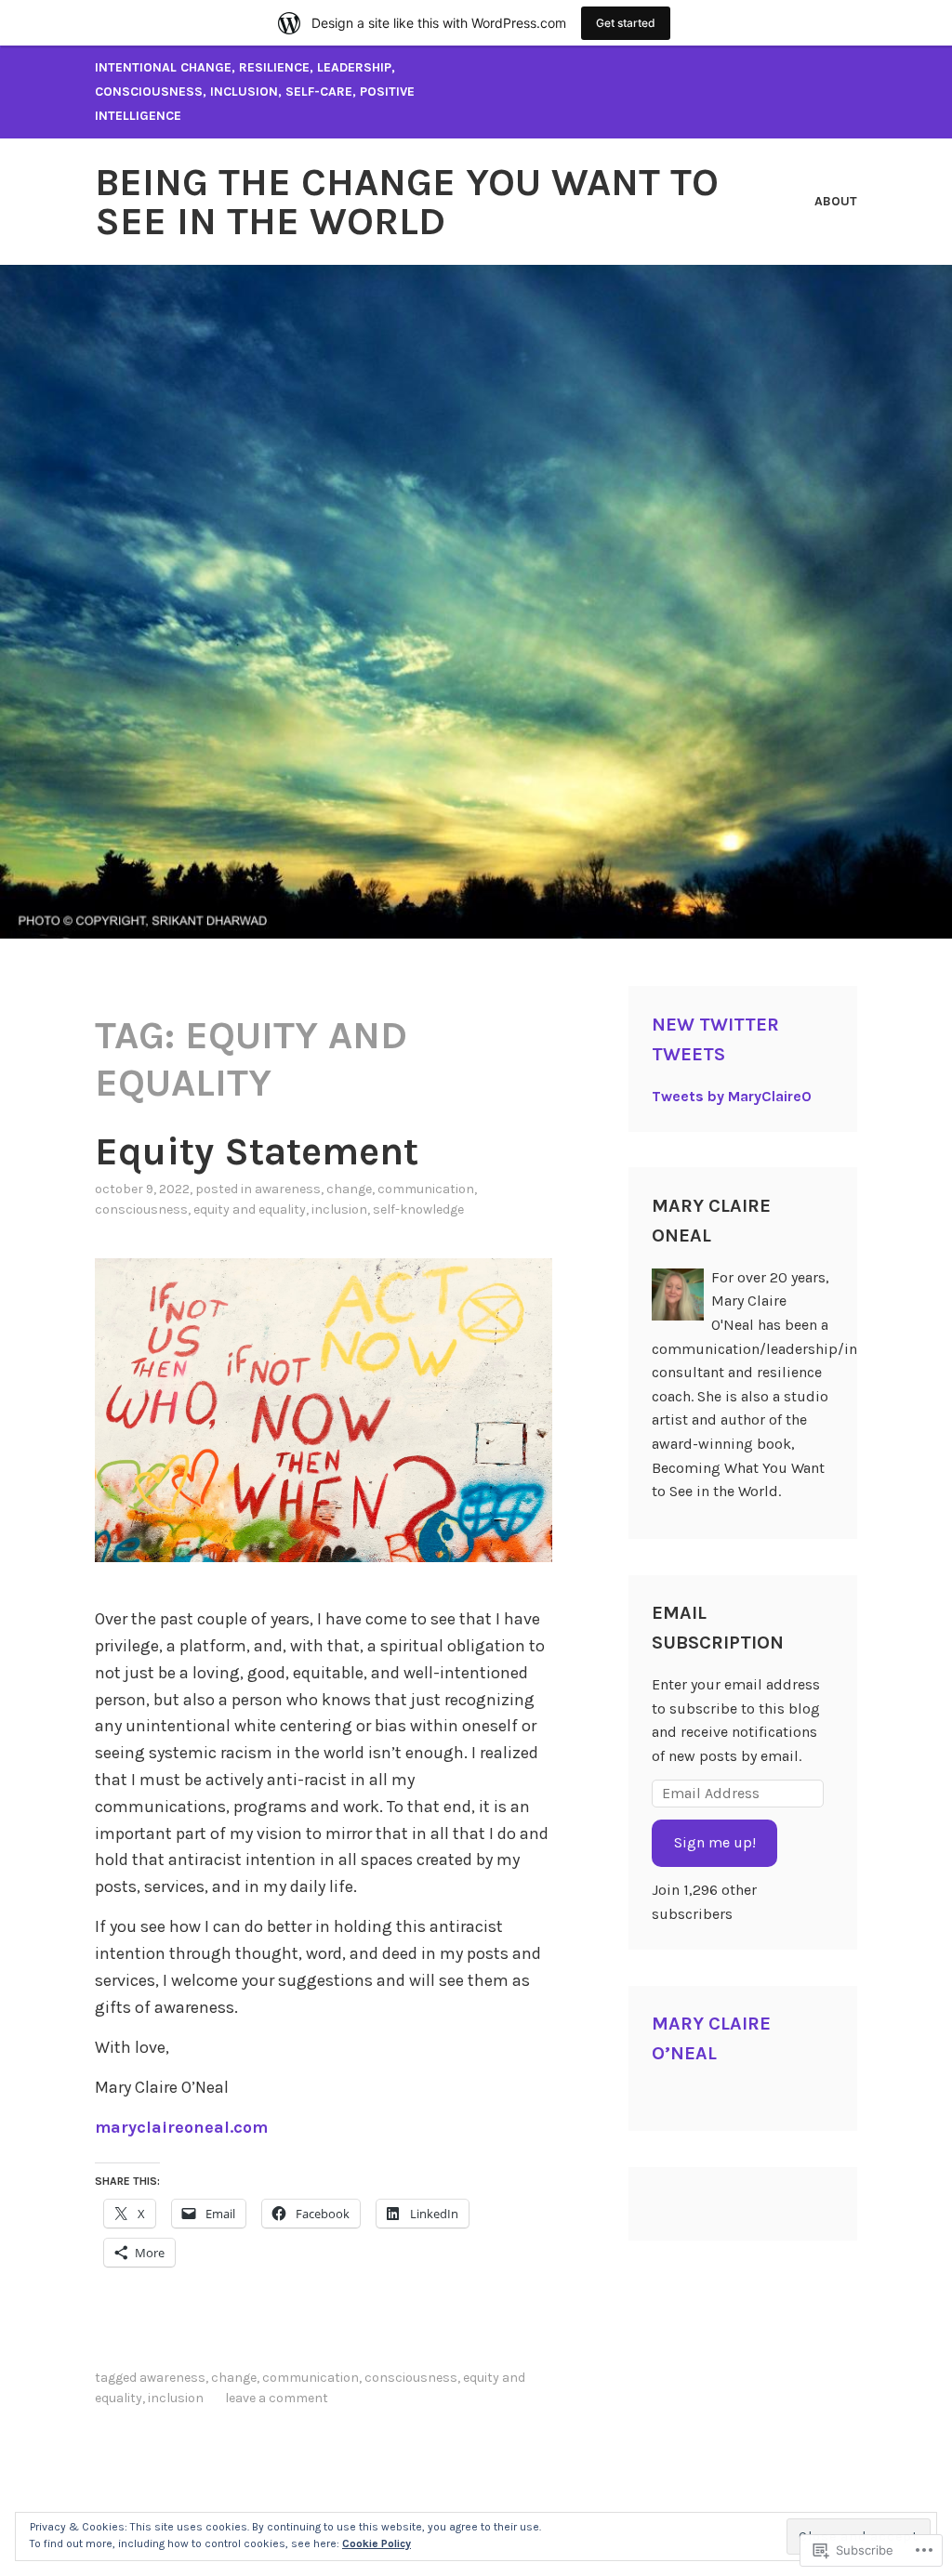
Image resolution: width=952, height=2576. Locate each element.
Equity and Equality (250, 1209)
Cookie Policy (377, 2543)
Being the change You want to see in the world (407, 202)
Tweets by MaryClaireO (732, 1096)
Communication (426, 1189)
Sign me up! (715, 1842)
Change (349, 1189)
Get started (626, 23)
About (836, 201)
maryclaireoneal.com (181, 2127)
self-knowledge (418, 1209)
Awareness (288, 1189)
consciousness (141, 1209)
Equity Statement (257, 1151)
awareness (172, 2378)
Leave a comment (277, 2398)
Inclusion (339, 1209)
